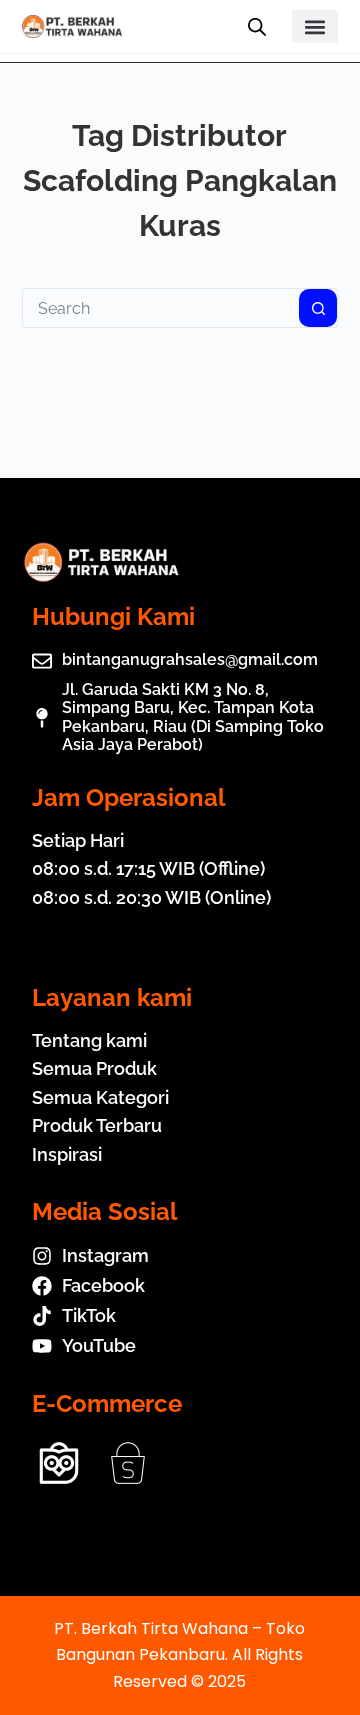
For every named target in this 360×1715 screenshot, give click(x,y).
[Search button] (318, 308)
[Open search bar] (257, 27)
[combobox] (161, 308)
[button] (315, 26)
